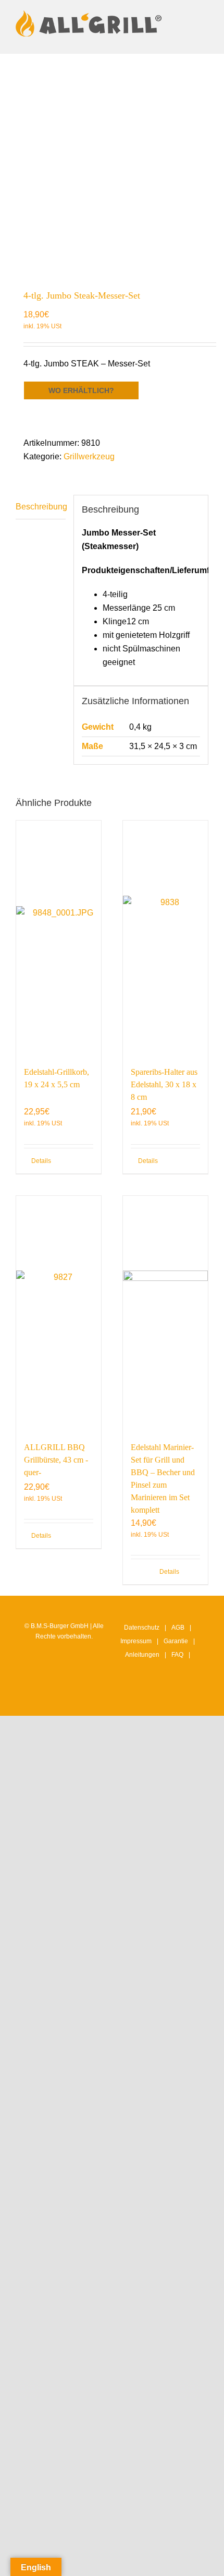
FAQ (177, 1655)
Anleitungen (142, 1655)
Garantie (176, 1641)
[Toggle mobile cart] (204, 38)
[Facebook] (152, 1698)
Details (41, 1161)
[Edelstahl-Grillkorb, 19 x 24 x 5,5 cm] (59, 938)
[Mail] (184, 1698)
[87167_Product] (112, 166)
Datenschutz (142, 1628)
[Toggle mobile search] (204, 27)
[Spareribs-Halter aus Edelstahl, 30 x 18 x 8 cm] (165, 938)
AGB (178, 1628)
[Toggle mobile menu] (204, 16)
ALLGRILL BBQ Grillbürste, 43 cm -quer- (56, 1460)
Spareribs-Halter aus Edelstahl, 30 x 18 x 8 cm (164, 1084)
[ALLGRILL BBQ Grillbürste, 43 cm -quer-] (59, 1313)
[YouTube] (168, 1698)
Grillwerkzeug (89, 456)
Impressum (136, 1641)
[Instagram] (136, 1698)
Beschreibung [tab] (41, 507)
